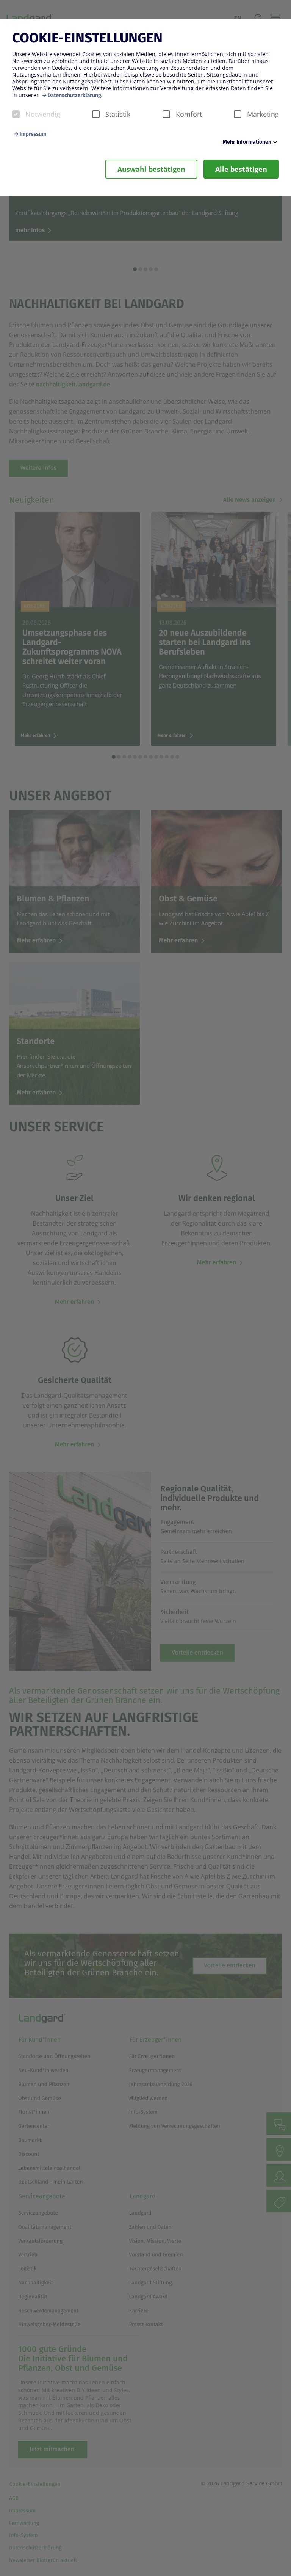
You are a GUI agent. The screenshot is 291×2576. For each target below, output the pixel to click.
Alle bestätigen (241, 169)
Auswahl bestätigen (151, 169)
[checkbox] (16, 114)
